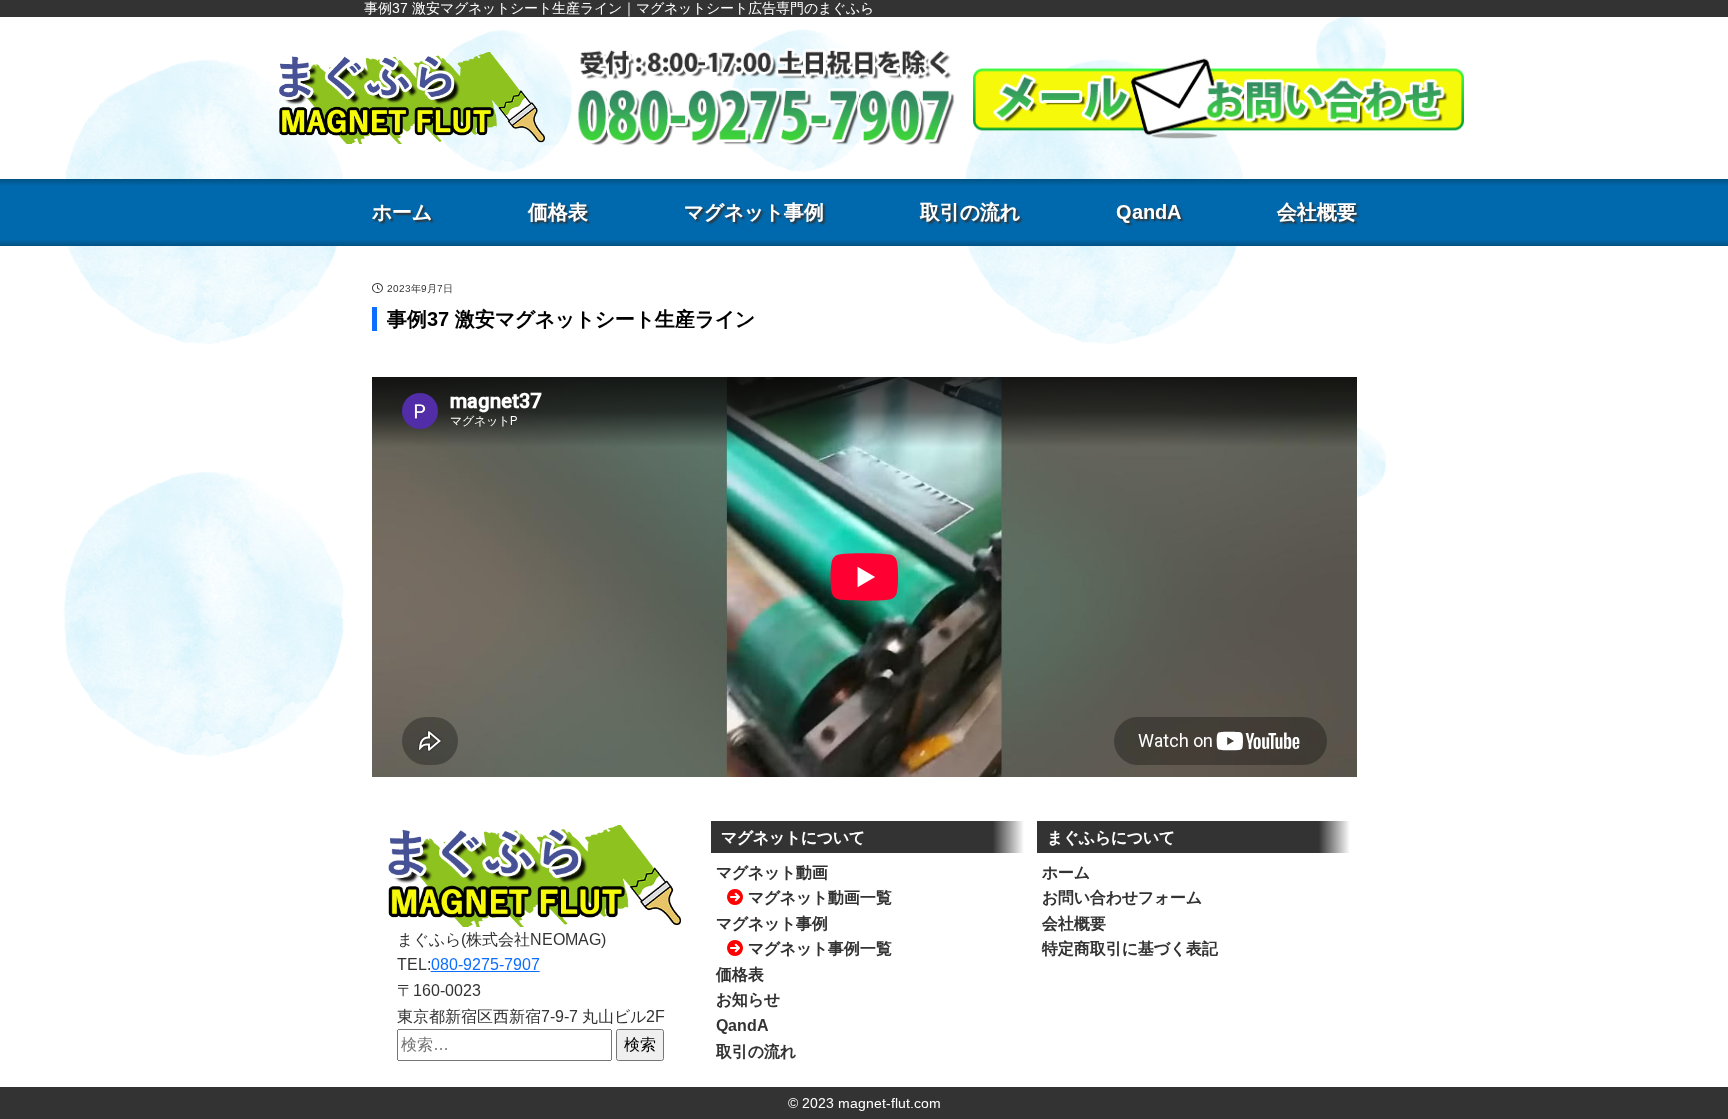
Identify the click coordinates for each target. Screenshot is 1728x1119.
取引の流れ (970, 212)
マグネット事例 (754, 212)
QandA (1148, 212)
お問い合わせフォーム (1122, 897)
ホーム (402, 212)
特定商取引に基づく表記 (1130, 948)
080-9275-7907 (485, 964)
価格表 (558, 212)
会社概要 (1317, 212)
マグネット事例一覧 (820, 948)
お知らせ (748, 999)
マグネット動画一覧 (820, 897)
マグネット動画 (772, 872)
